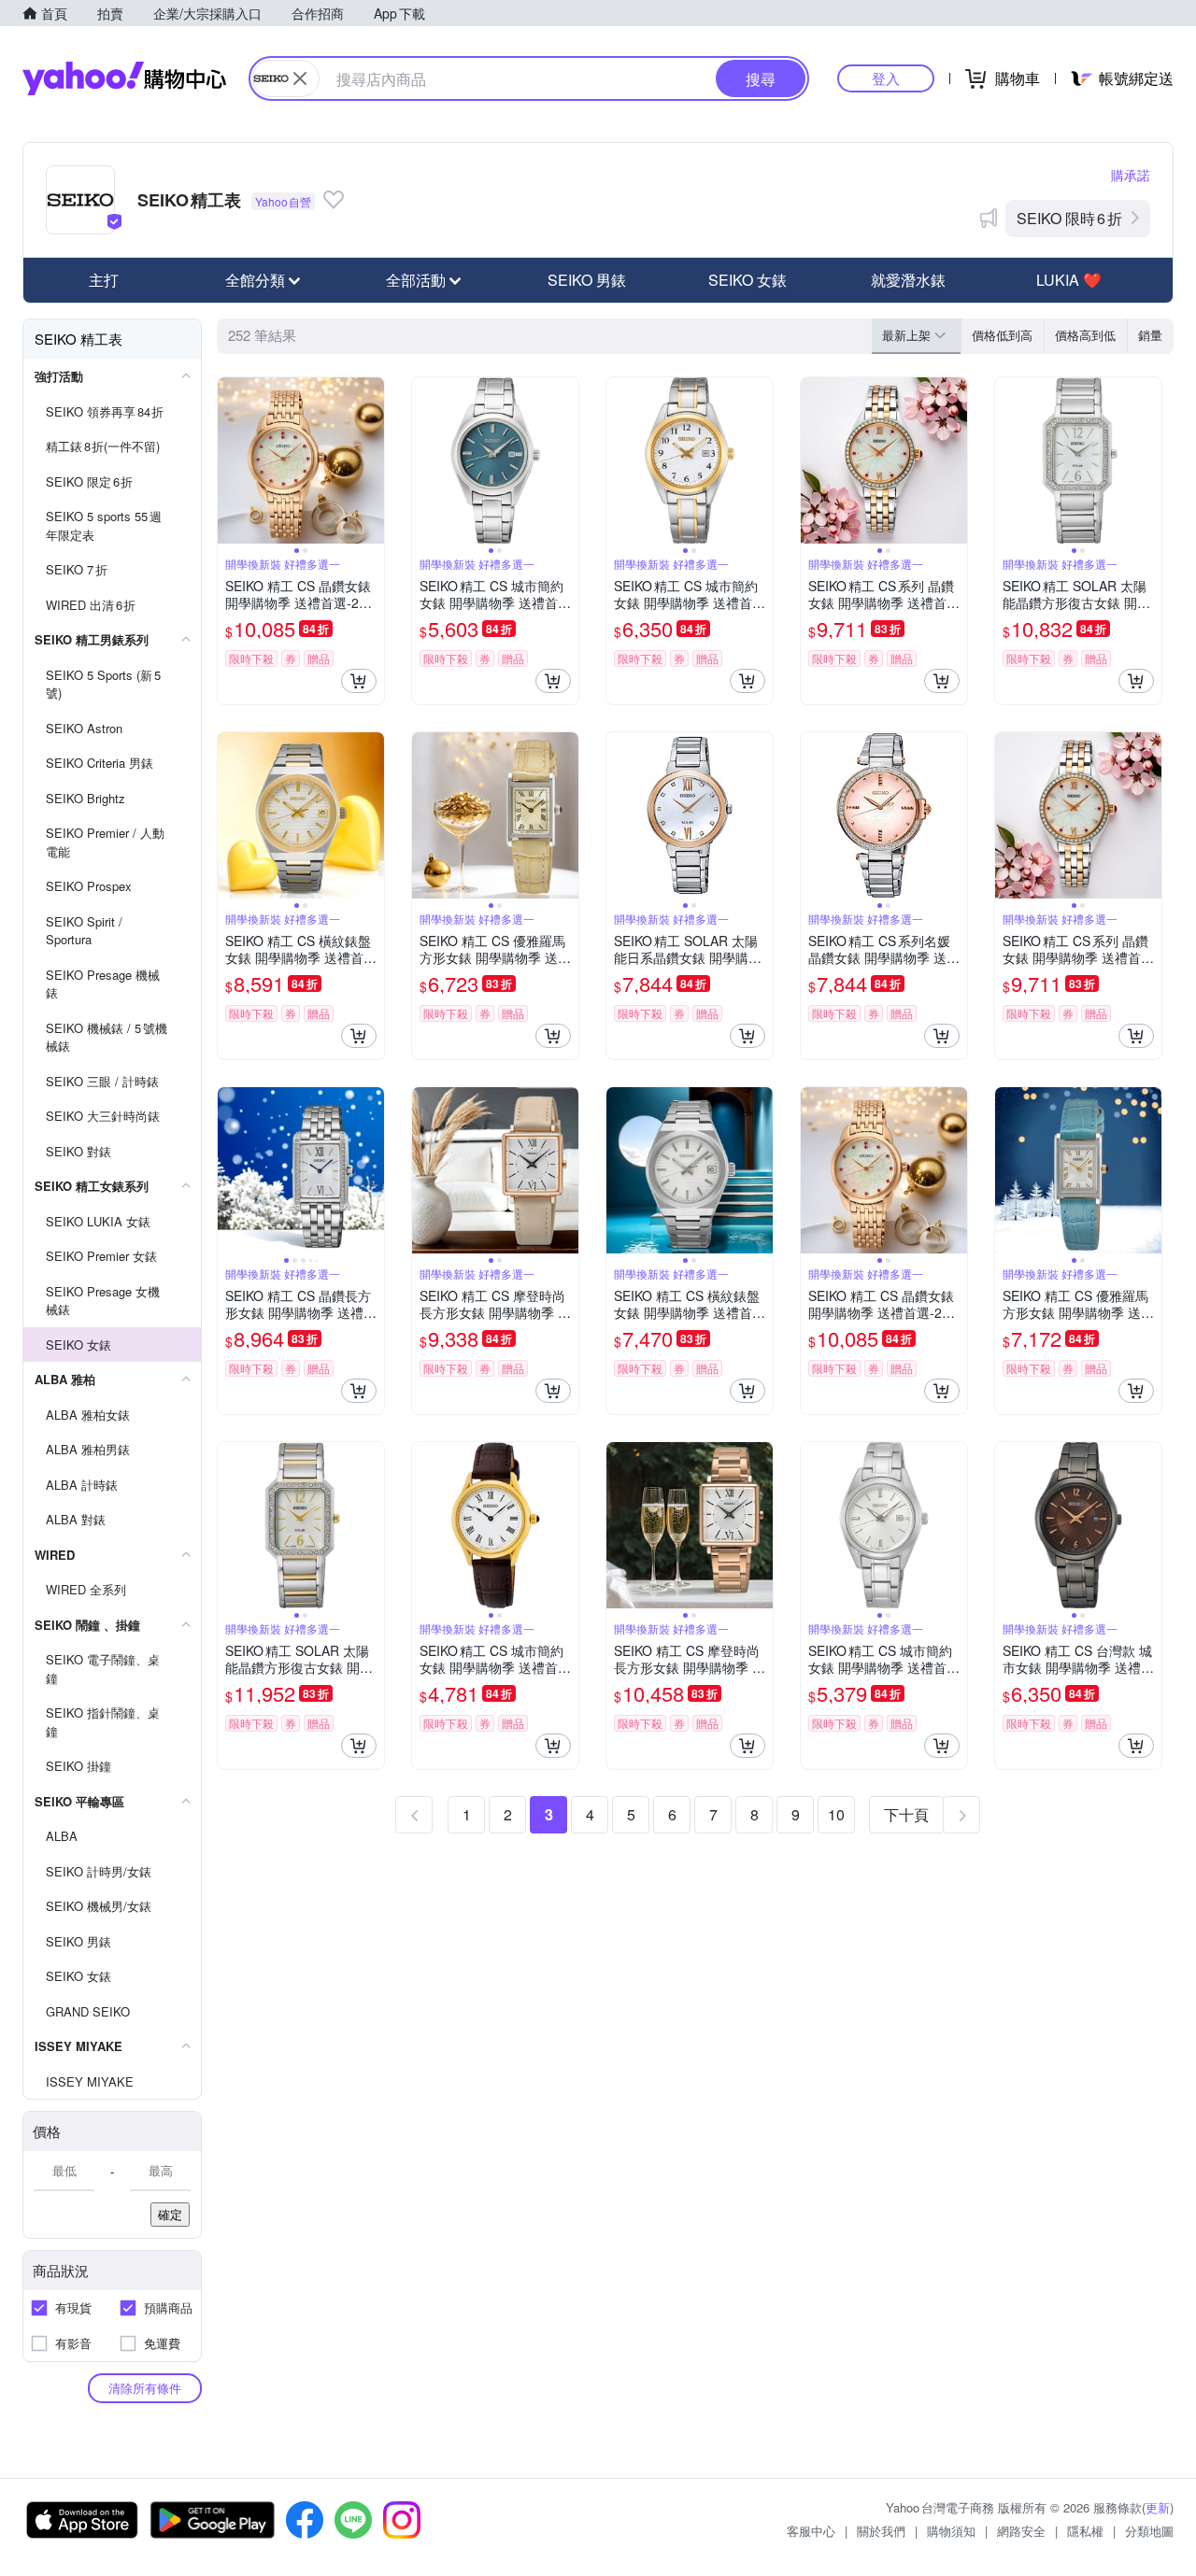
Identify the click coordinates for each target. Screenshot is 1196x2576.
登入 (886, 78)
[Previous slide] (230, 460)
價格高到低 (1085, 335)
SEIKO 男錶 (587, 280)
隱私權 (1085, 2531)
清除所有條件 (145, 2388)
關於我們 (881, 2531)
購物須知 (951, 2531)
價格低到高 (1002, 335)
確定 (170, 2214)
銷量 (1150, 335)
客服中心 (811, 2531)
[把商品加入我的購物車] (359, 681)
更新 (1158, 2507)
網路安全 (1021, 2531)
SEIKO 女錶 (747, 280)
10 (836, 1814)
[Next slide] (372, 460)
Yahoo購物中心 (124, 78)
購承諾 (1131, 175)
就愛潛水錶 (908, 280)
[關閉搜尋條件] (300, 78)
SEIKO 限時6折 (1069, 218)
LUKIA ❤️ (1069, 280)
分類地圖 (1149, 2531)
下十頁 (906, 1814)
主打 (104, 280)
